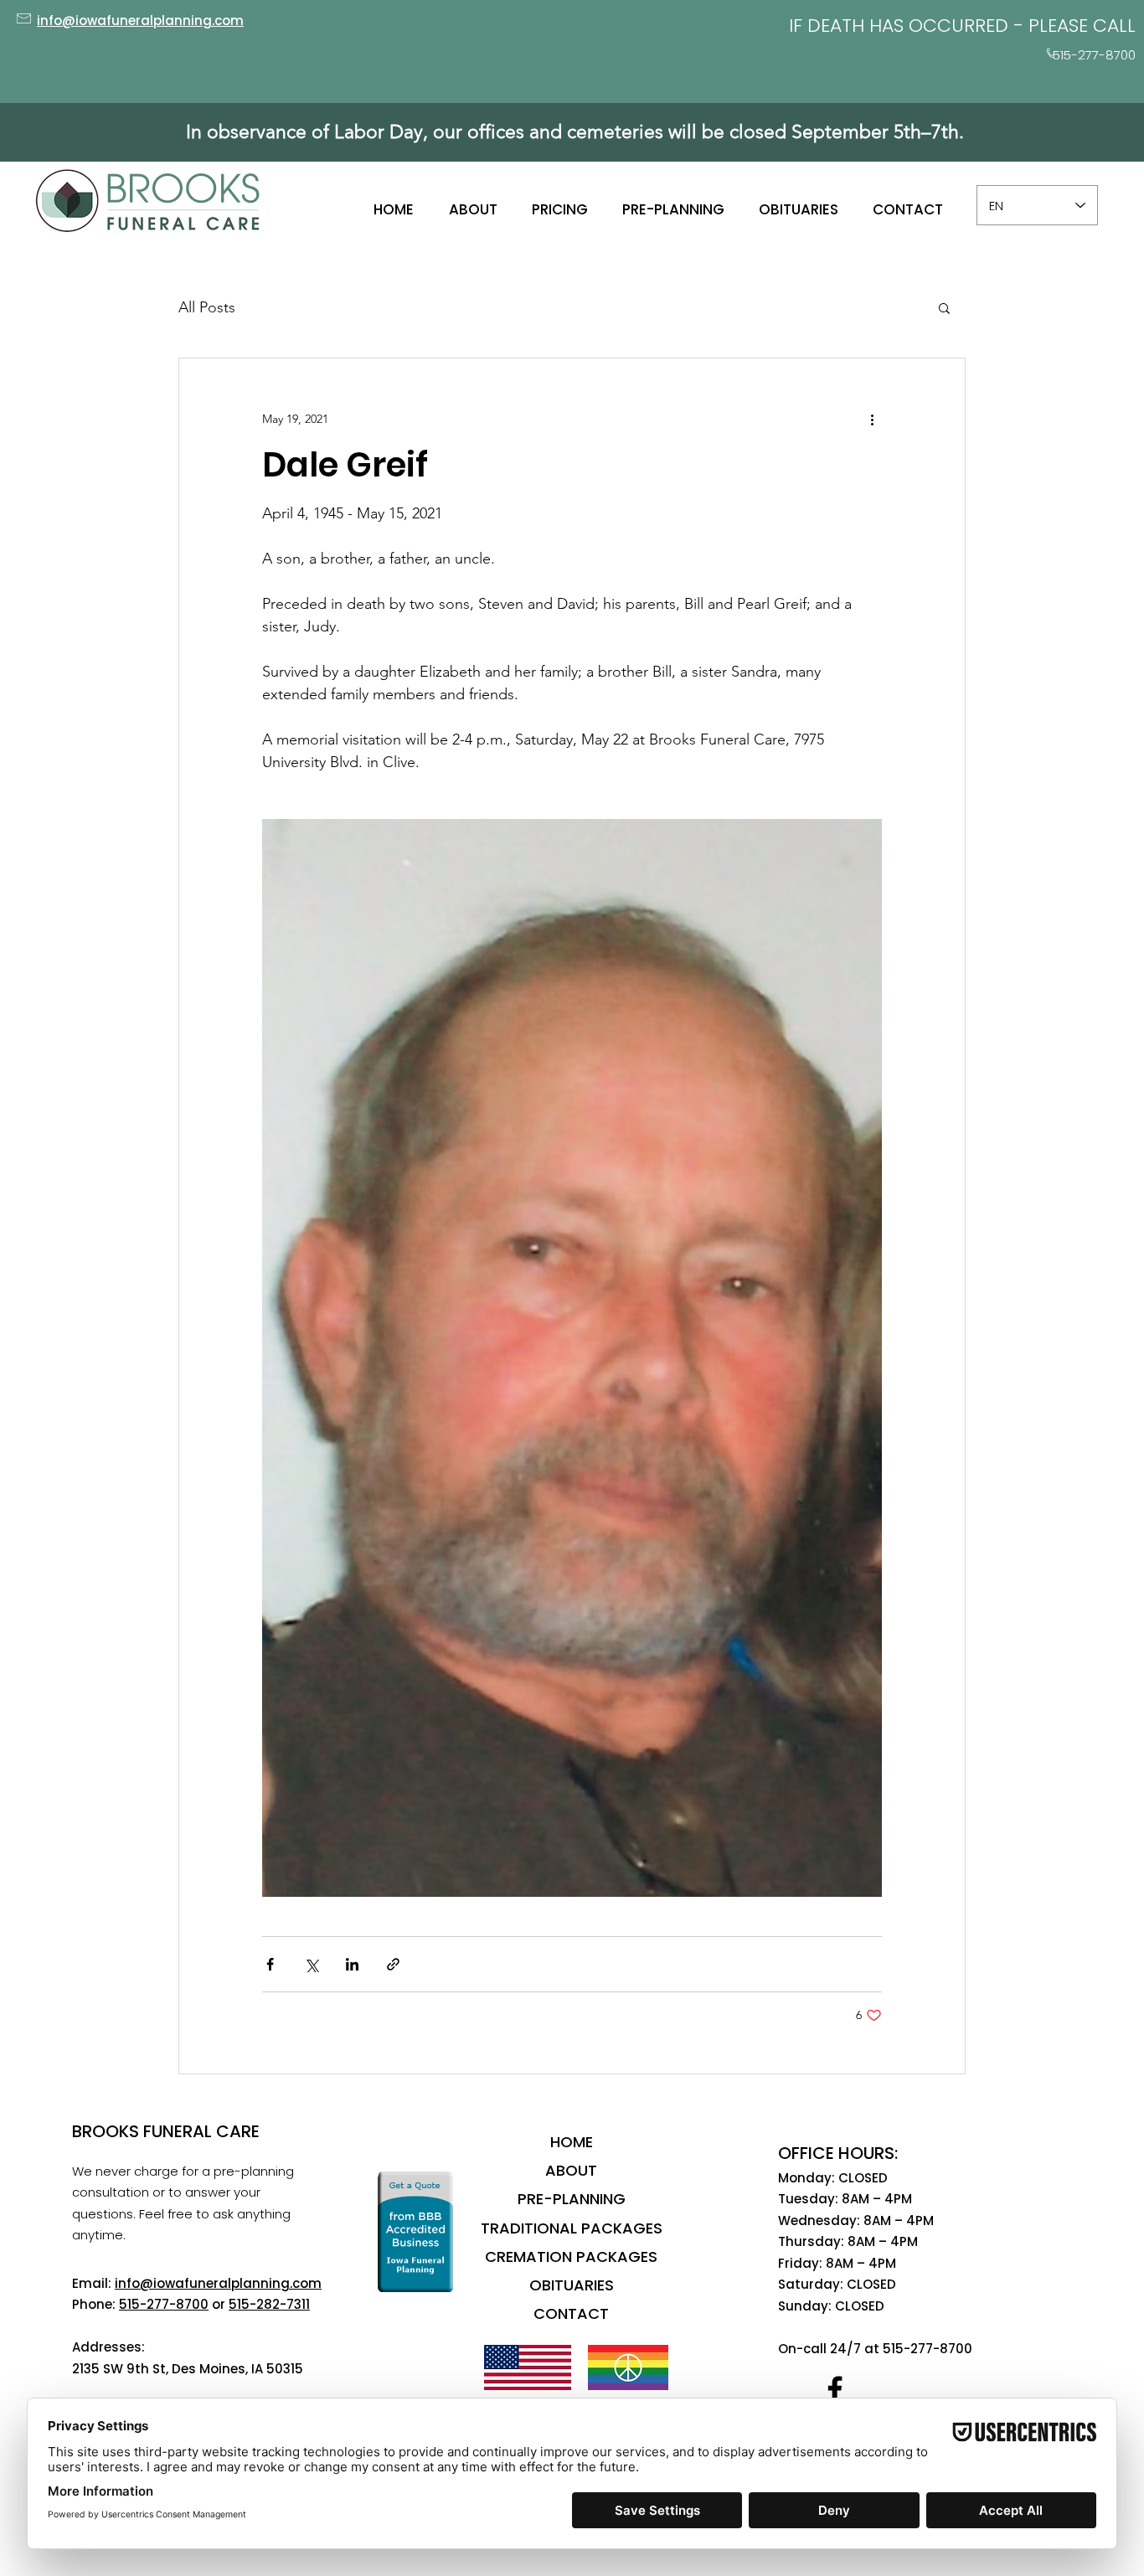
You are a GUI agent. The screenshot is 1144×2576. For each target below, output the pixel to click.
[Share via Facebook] (270, 1964)
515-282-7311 (269, 2304)
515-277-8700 (164, 2304)
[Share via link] (393, 1964)
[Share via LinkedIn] (352, 1964)
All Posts (207, 307)
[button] (944, 307)
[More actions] (872, 419)
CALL (1114, 26)
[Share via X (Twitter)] (311, 1964)
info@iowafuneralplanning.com (218, 2283)
